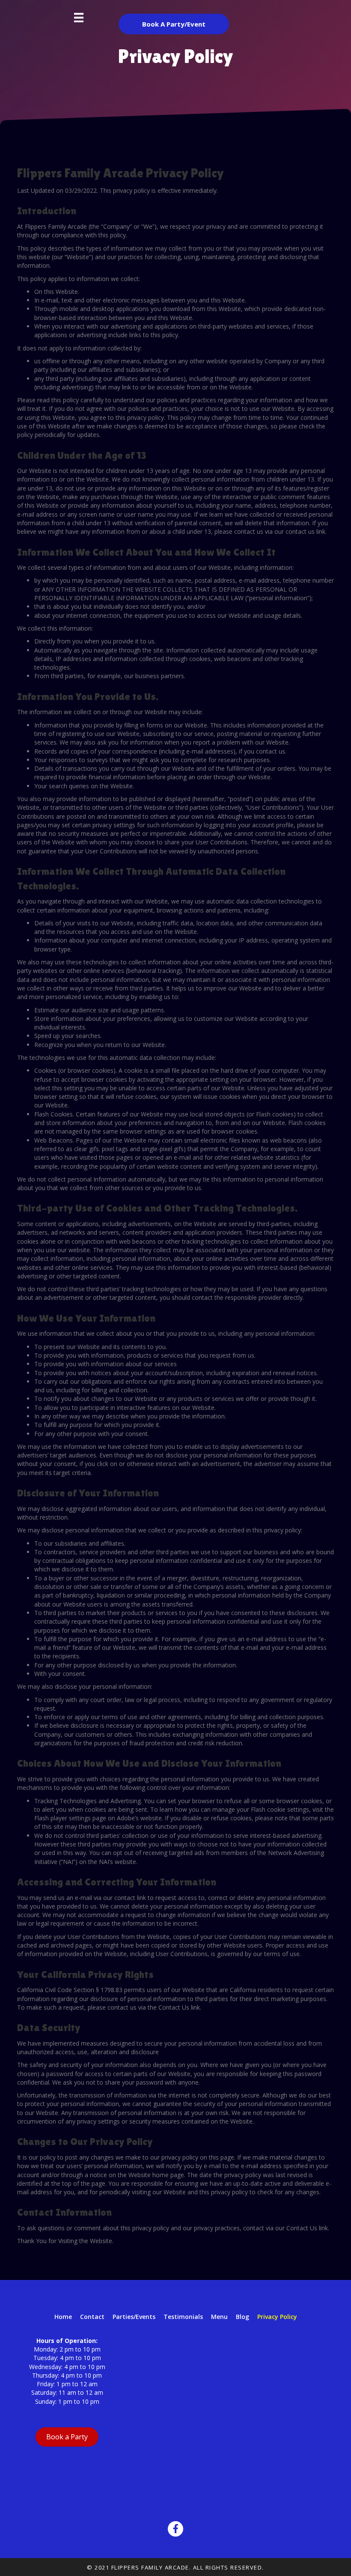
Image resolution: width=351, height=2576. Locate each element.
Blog (242, 2317)
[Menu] (79, 18)
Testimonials (183, 2317)
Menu (219, 2317)
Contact (92, 2317)
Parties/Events (134, 2317)
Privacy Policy (277, 2317)
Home (63, 2317)
